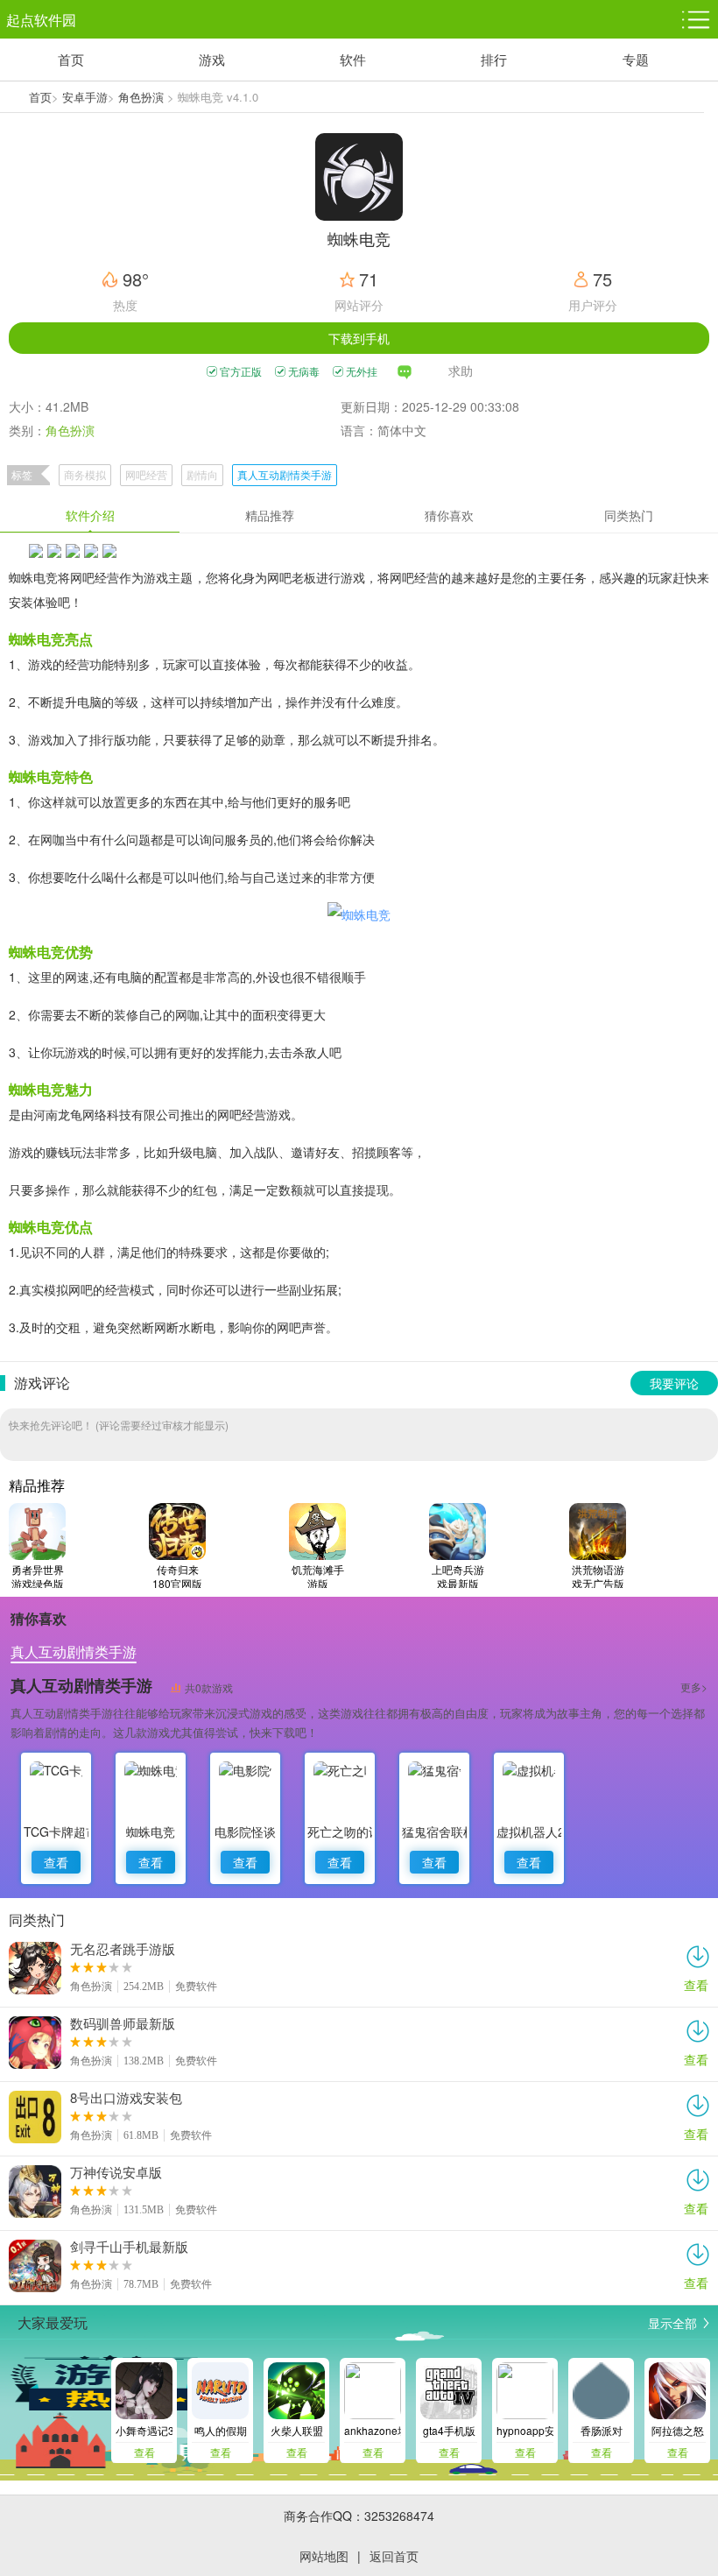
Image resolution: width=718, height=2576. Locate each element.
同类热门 (629, 515)
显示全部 (672, 2323)
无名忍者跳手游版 (123, 1949)
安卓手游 (85, 97)
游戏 (212, 59)
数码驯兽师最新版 (123, 2023)
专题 (636, 59)
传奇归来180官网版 (177, 1576)
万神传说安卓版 (116, 2172)
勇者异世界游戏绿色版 (38, 1576)
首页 (71, 59)
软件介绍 (90, 515)
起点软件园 (41, 20)
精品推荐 (270, 515)
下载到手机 (359, 338)
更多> (694, 1687)
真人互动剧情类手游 (285, 474)
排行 (494, 59)
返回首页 (394, 2556)
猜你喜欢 (449, 515)
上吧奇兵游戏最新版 (458, 1576)
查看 (56, 1862)
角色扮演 (141, 97)
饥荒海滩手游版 (318, 1576)
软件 (353, 59)
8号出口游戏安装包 (126, 2098)
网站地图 (324, 2556)
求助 (461, 371)
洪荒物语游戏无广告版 (598, 1576)
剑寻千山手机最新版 (129, 2247)
